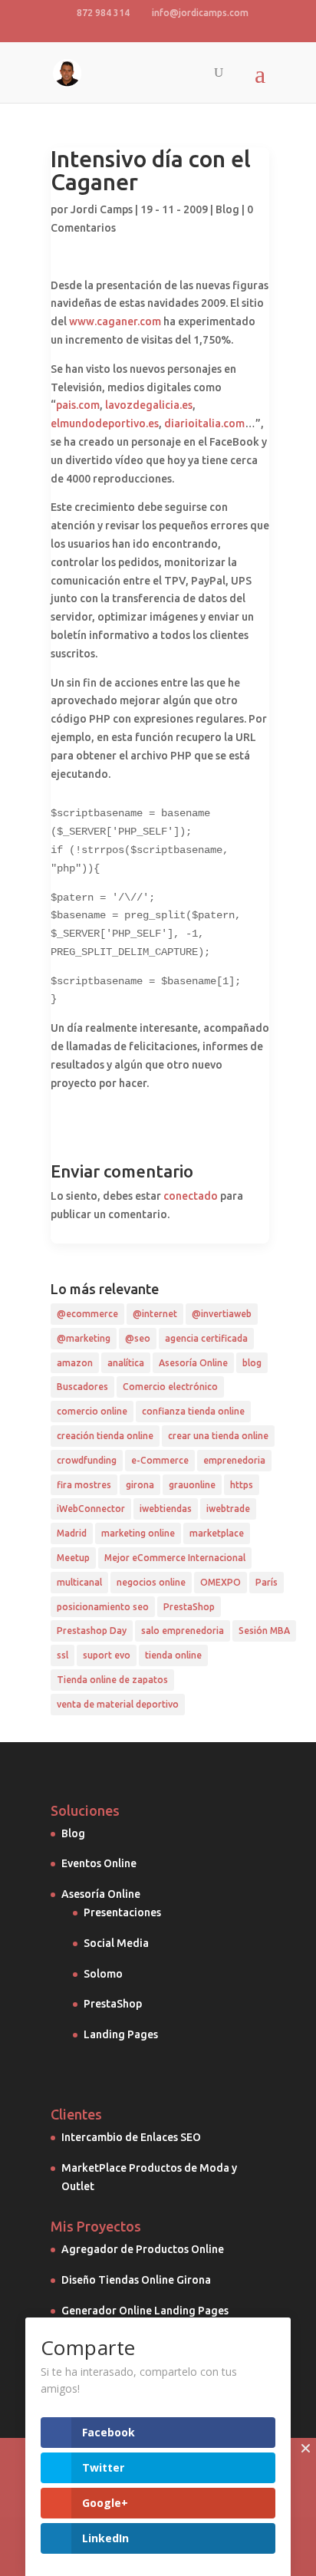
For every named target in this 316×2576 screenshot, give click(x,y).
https (242, 1485)
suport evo (107, 1655)
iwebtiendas (166, 1509)
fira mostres (84, 1485)
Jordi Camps (102, 209)
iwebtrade (228, 1509)
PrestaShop (189, 1607)
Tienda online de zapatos (112, 1680)
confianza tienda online (193, 1411)
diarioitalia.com (204, 423)
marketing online (138, 1533)
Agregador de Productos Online (143, 2249)
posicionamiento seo (103, 1607)
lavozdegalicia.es (149, 405)
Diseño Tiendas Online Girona (136, 2280)
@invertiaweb (222, 1314)
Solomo (103, 1974)
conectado (191, 1196)
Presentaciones (122, 1912)
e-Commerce (160, 1460)
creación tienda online (105, 1436)
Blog (227, 209)
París (267, 1582)
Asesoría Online (193, 1363)
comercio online (92, 1411)
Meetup (73, 1558)
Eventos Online (99, 1863)
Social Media (116, 1943)
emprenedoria (234, 1460)
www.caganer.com (115, 321)
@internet (155, 1314)
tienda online (173, 1655)
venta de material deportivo (118, 1704)
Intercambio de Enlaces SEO (131, 2137)
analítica (126, 1363)
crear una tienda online (218, 1436)
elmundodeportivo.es (105, 423)
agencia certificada (206, 1338)
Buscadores (82, 1387)
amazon (75, 1363)
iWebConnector (91, 1509)
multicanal (79, 1582)
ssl (63, 1655)
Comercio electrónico (170, 1387)
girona (140, 1485)
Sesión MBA (264, 1631)
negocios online (151, 1582)
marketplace (217, 1533)
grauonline (192, 1485)
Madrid (72, 1533)
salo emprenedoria (183, 1631)
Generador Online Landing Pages (145, 2311)
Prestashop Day (92, 1631)
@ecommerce (87, 1314)
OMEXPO (221, 1582)
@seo (138, 1338)
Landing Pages (121, 2034)
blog (252, 1363)
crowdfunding (87, 1460)
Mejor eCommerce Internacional (175, 1558)
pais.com (78, 405)
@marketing (84, 1338)
